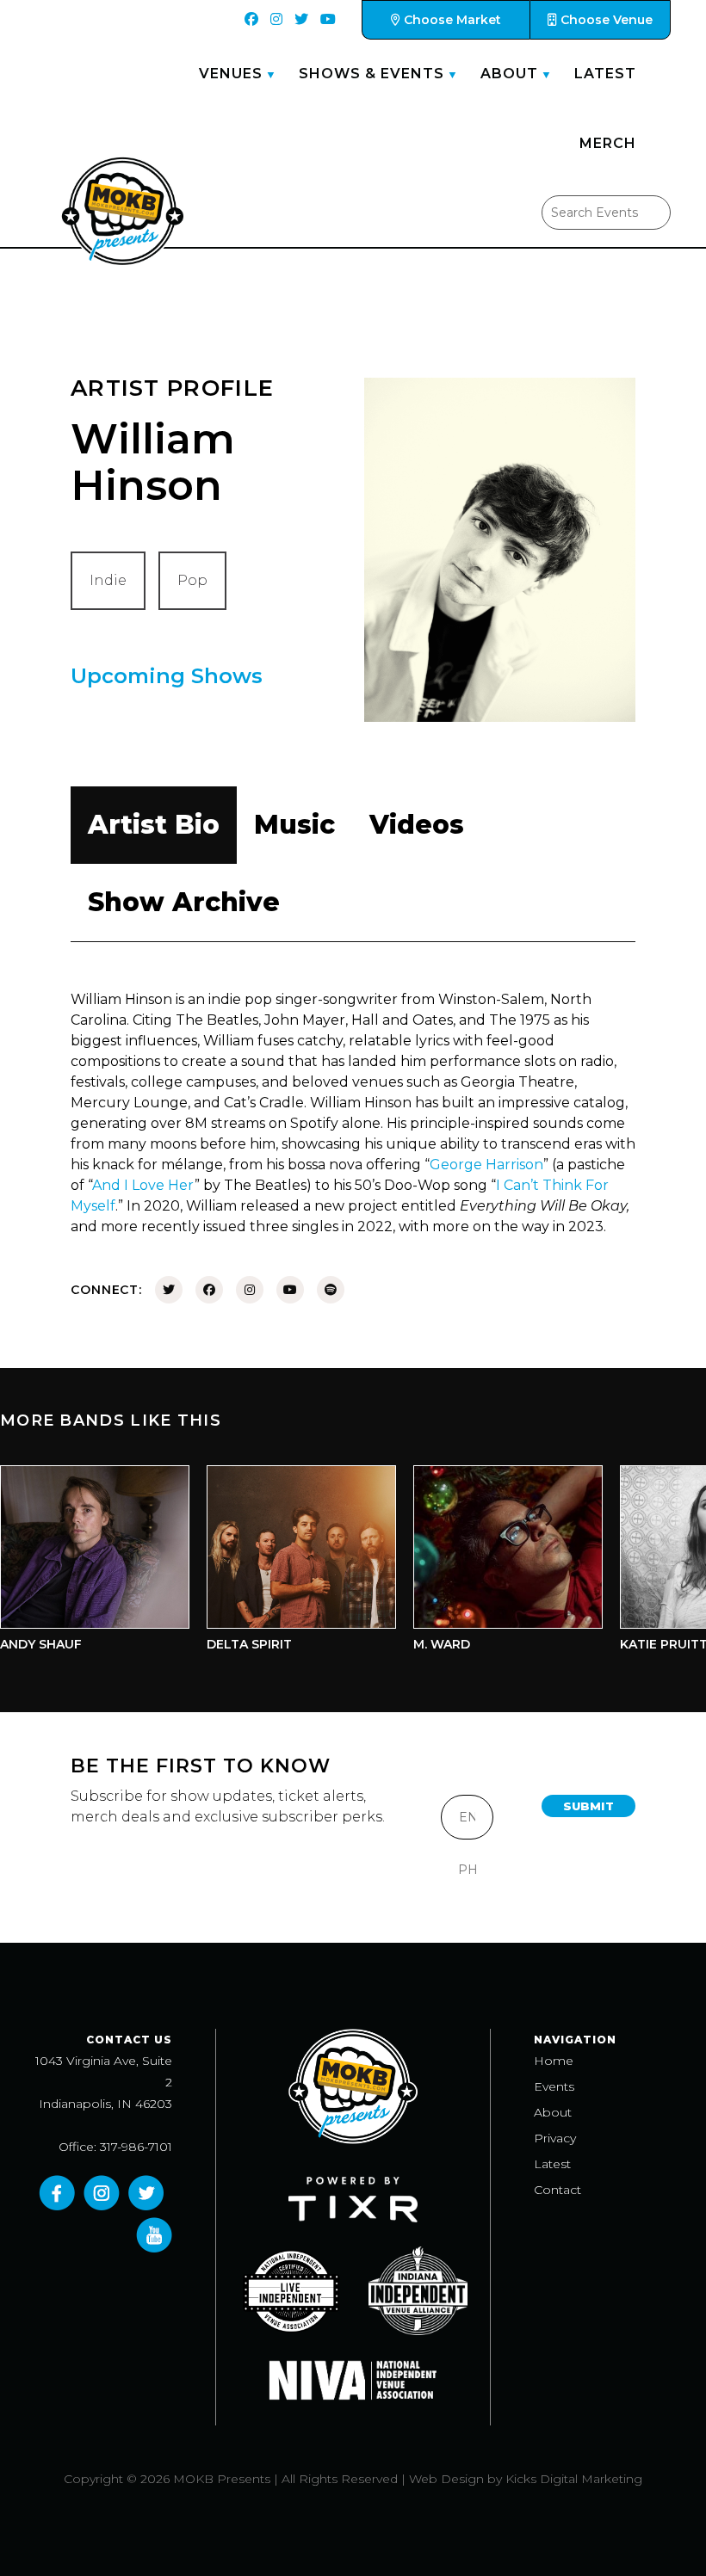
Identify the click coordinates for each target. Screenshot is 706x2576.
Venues (231, 74)
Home (554, 2061)
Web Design (446, 2479)
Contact (557, 2190)
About (509, 74)
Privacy (555, 2138)
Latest (605, 74)
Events (554, 2086)
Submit (588, 1806)
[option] (279, 1563)
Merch (608, 143)
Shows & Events (372, 74)
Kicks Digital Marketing (574, 2479)
